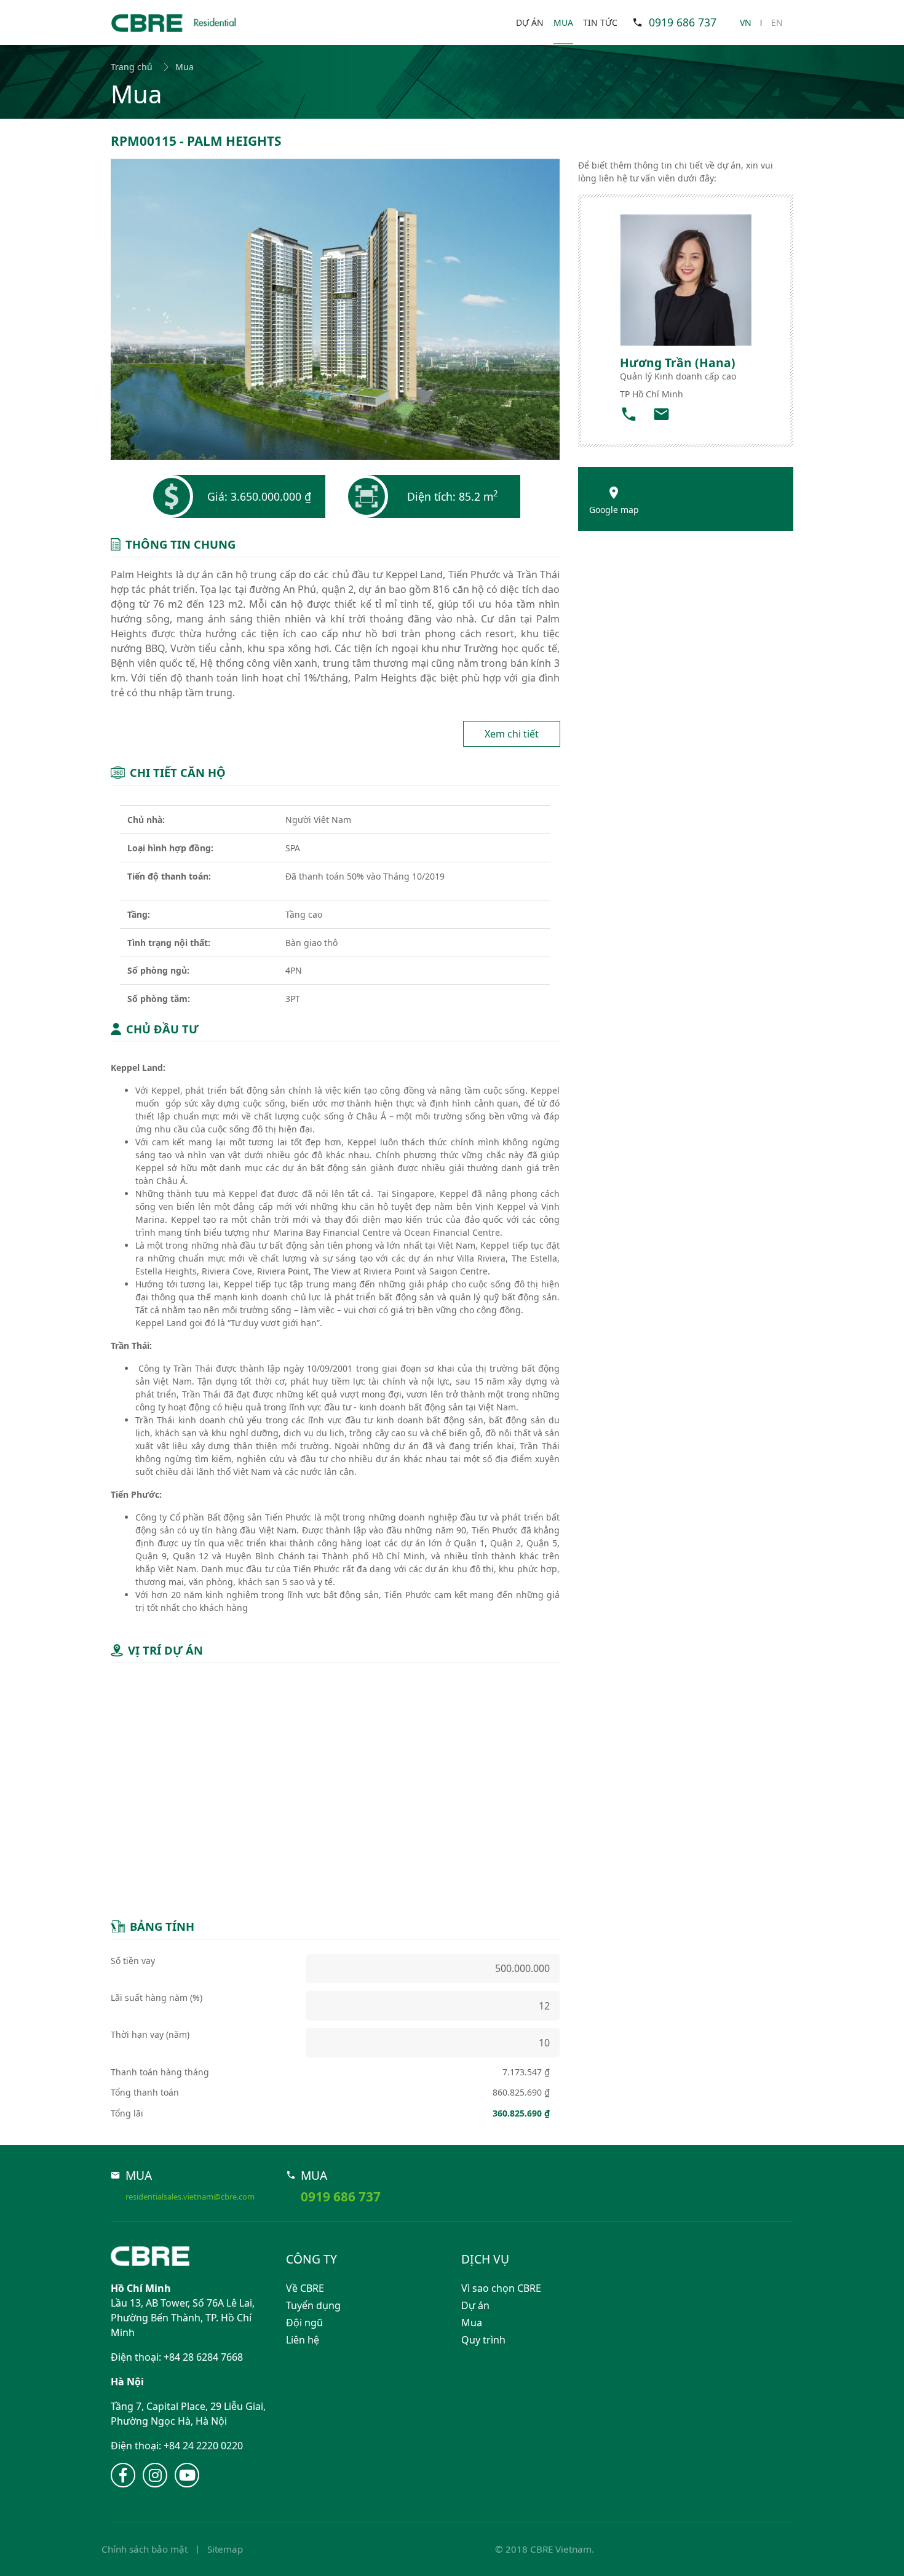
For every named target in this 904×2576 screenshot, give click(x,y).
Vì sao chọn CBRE (501, 2288)
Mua (563, 22)
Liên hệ (303, 2340)
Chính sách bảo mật (145, 2549)
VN (746, 22)
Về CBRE (305, 2288)
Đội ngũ (304, 2323)
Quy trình (483, 2340)
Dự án (530, 22)
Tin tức (600, 22)
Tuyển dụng (313, 2305)
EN (777, 22)
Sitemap (225, 2549)
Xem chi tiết (512, 734)
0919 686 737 (683, 22)
